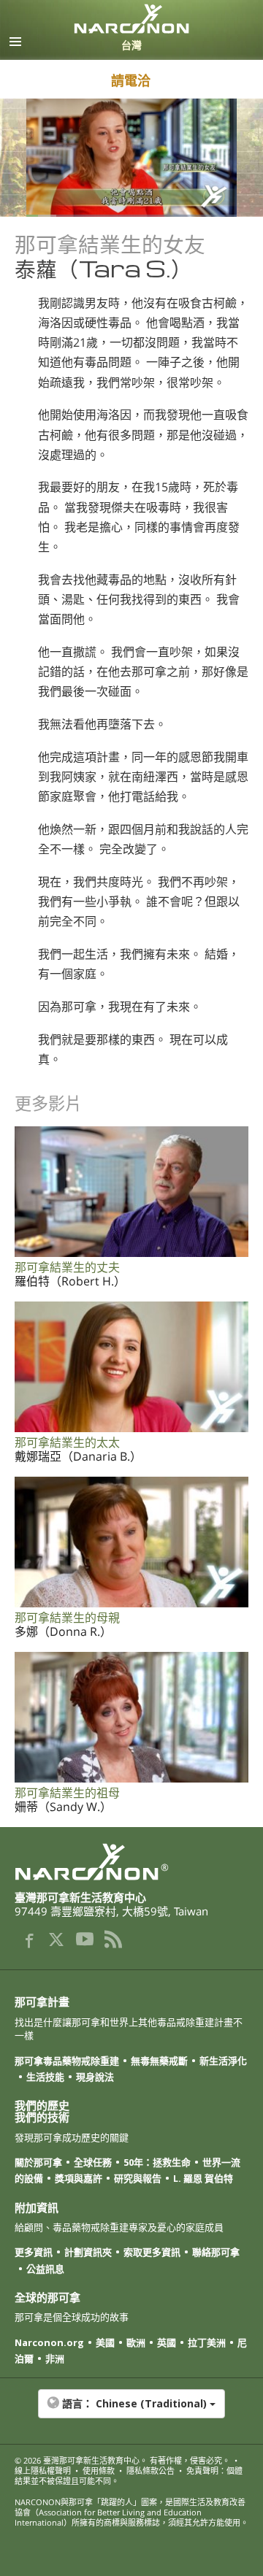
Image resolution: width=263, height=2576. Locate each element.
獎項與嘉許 (79, 2178)
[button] (131, 2411)
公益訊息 (45, 2269)
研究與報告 (138, 2178)
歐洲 (136, 2342)
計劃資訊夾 (88, 2252)
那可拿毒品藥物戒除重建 (67, 2061)
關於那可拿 (38, 2162)
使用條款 (99, 2471)
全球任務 (93, 2162)
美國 (105, 2342)
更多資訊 (34, 2252)
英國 (167, 2342)
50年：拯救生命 (157, 2162)
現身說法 (95, 2077)
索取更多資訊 (152, 2252)
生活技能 (45, 2077)
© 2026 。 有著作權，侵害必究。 (122, 2460)
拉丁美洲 (207, 2342)
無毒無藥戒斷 (159, 2061)
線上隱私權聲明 (43, 2471)
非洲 (55, 2358)
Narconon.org (49, 2342)
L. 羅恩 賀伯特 (203, 2178)
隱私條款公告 (150, 2471)
